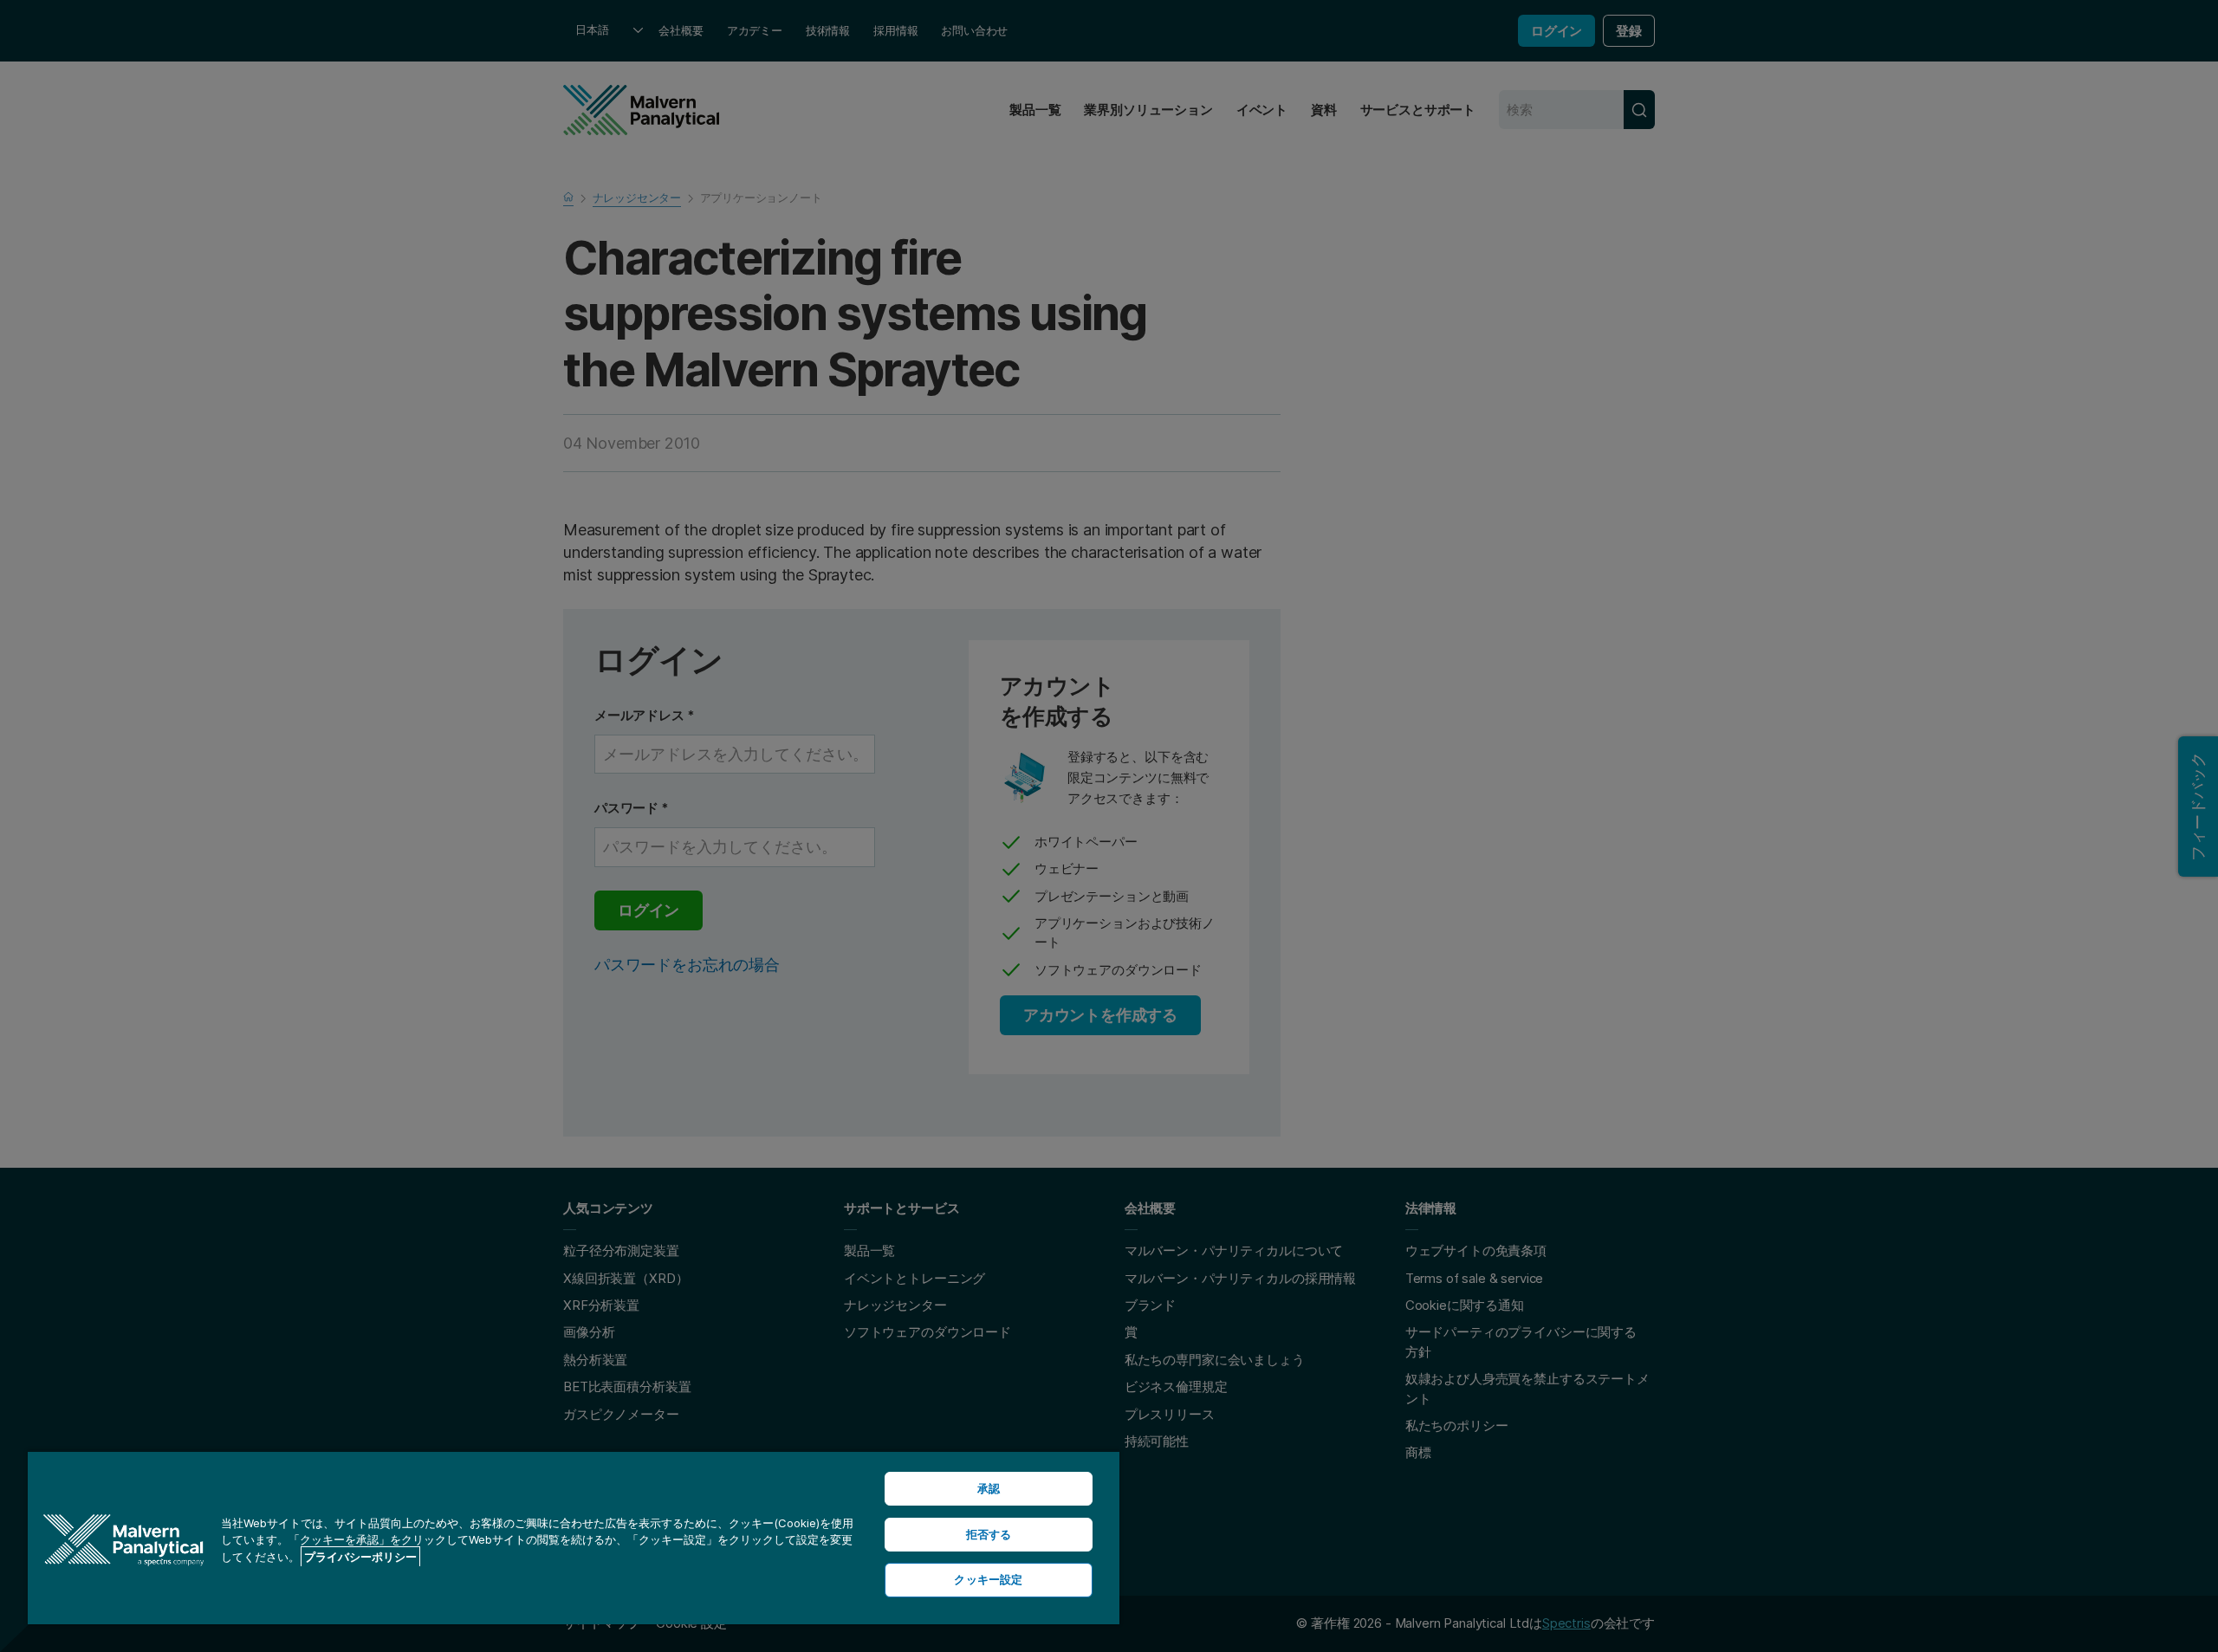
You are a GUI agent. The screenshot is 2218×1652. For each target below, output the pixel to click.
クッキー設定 (988, 1579)
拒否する (989, 1534)
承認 (989, 1488)
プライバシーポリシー (360, 1557)
